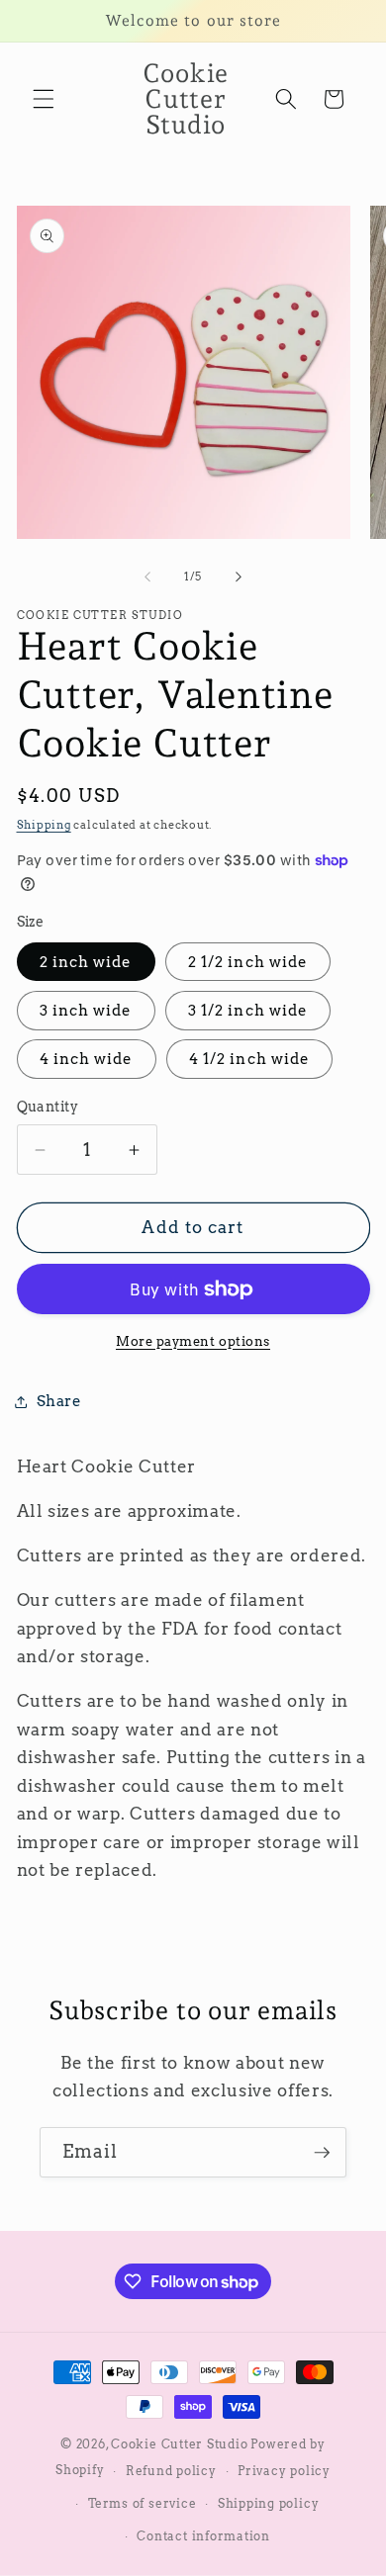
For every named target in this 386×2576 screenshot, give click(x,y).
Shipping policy (269, 2503)
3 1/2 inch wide (248, 1010)
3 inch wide (86, 1010)
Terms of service (142, 2503)
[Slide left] (147, 577)
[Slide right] (239, 577)
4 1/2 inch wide (250, 1059)
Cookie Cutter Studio (179, 2444)
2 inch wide (86, 962)
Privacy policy (284, 2471)
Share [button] (59, 1401)
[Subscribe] (322, 2153)
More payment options (193, 1341)
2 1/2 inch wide (248, 962)
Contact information (203, 2536)
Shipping (44, 825)
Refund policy (171, 2471)
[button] (44, 99)
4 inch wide (87, 1059)
